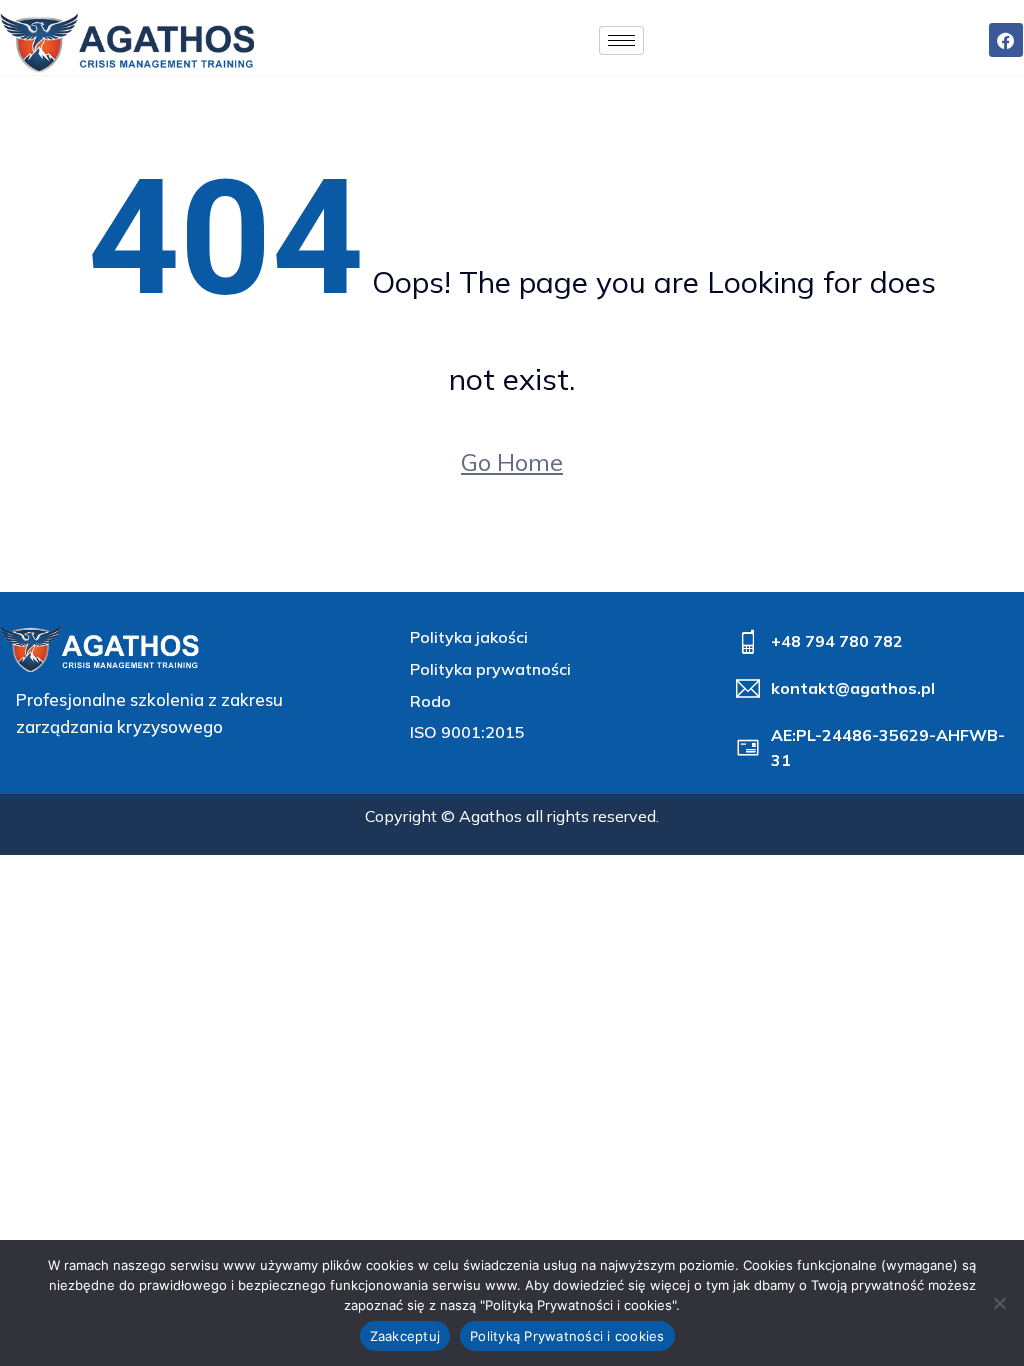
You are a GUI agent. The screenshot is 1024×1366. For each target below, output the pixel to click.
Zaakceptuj (405, 1336)
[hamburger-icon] (621, 40)
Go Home (512, 462)
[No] (999, 1303)
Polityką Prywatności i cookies (567, 1336)
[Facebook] (1006, 40)
